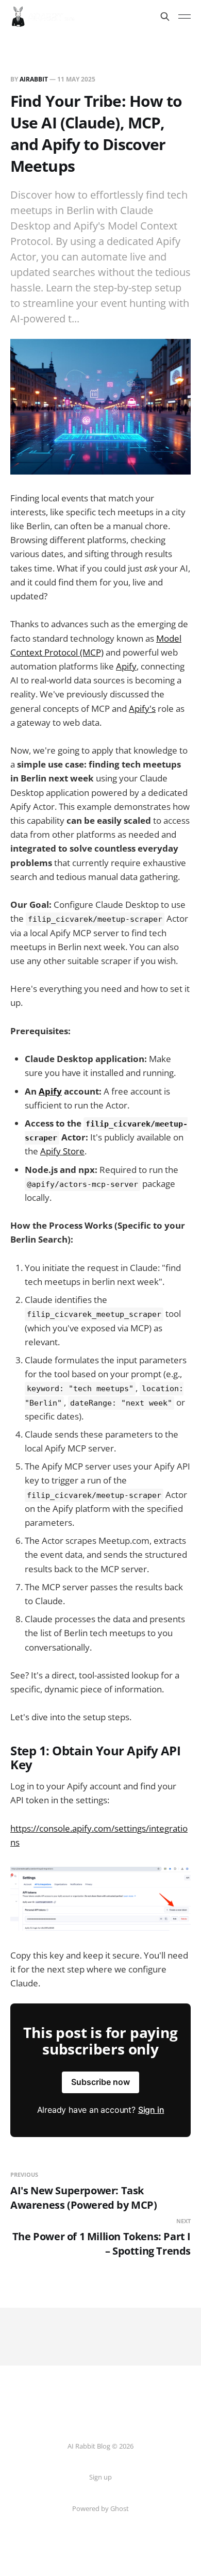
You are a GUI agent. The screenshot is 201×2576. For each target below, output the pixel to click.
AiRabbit (34, 79)
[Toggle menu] (185, 17)
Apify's (142, 708)
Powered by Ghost (100, 2508)
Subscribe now (100, 2082)
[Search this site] (165, 17)
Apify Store (62, 1151)
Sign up (100, 2477)
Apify (126, 666)
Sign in (151, 2110)
